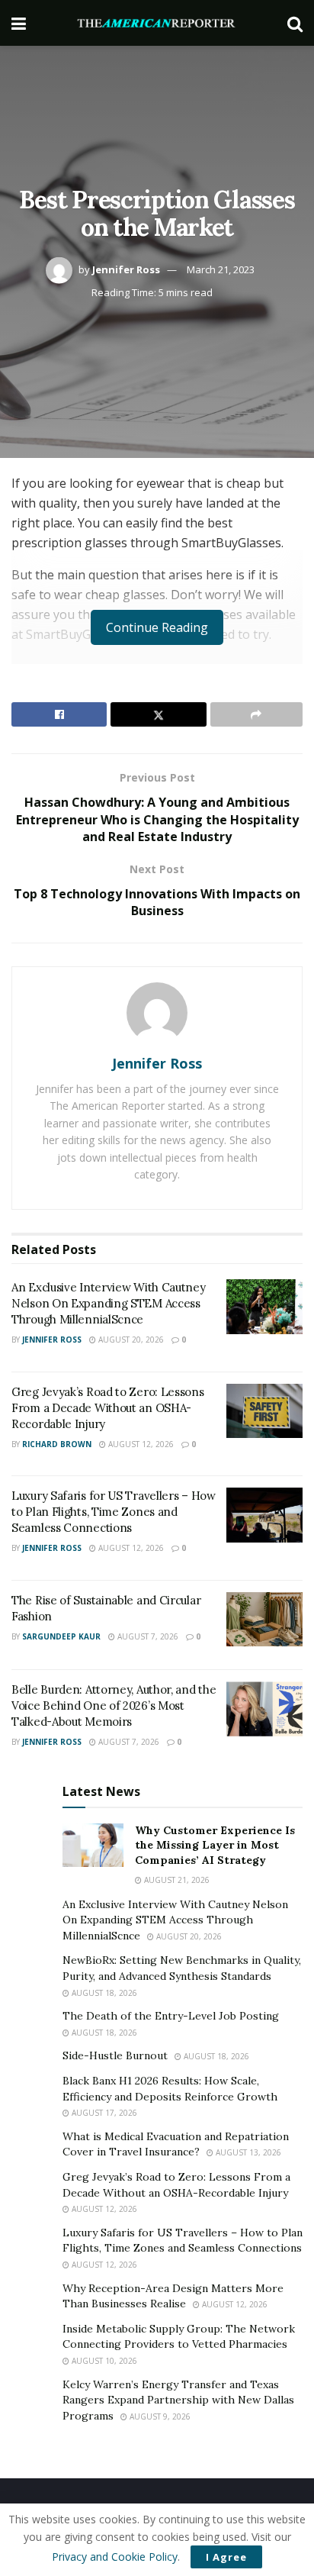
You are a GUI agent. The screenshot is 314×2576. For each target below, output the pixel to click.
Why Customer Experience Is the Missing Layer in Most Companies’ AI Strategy (215, 1845)
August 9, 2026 (159, 2416)
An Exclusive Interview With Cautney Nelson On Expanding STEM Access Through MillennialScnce (109, 1303)
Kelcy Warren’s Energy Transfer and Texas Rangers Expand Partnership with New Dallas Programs (178, 2400)
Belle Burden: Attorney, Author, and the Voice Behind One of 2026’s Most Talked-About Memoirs (114, 1706)
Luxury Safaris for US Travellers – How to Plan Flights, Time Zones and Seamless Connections (114, 1512)
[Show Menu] (19, 23)
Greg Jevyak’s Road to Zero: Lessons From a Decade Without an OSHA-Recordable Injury (108, 1408)
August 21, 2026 (176, 1880)
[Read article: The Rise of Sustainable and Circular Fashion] (264, 1620)
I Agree (226, 2557)
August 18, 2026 (103, 1993)
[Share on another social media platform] (256, 714)
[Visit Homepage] (157, 23)
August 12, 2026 (140, 1444)
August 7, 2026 (147, 1636)
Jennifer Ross (126, 269)
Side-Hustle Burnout (115, 2055)
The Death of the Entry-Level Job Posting (171, 2016)
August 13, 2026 (247, 2152)
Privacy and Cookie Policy (115, 2557)
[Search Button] (295, 23)
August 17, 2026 (103, 2113)
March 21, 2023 (221, 269)
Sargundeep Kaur (61, 1636)
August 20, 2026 (130, 1340)
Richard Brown (57, 1444)
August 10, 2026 (103, 2361)
